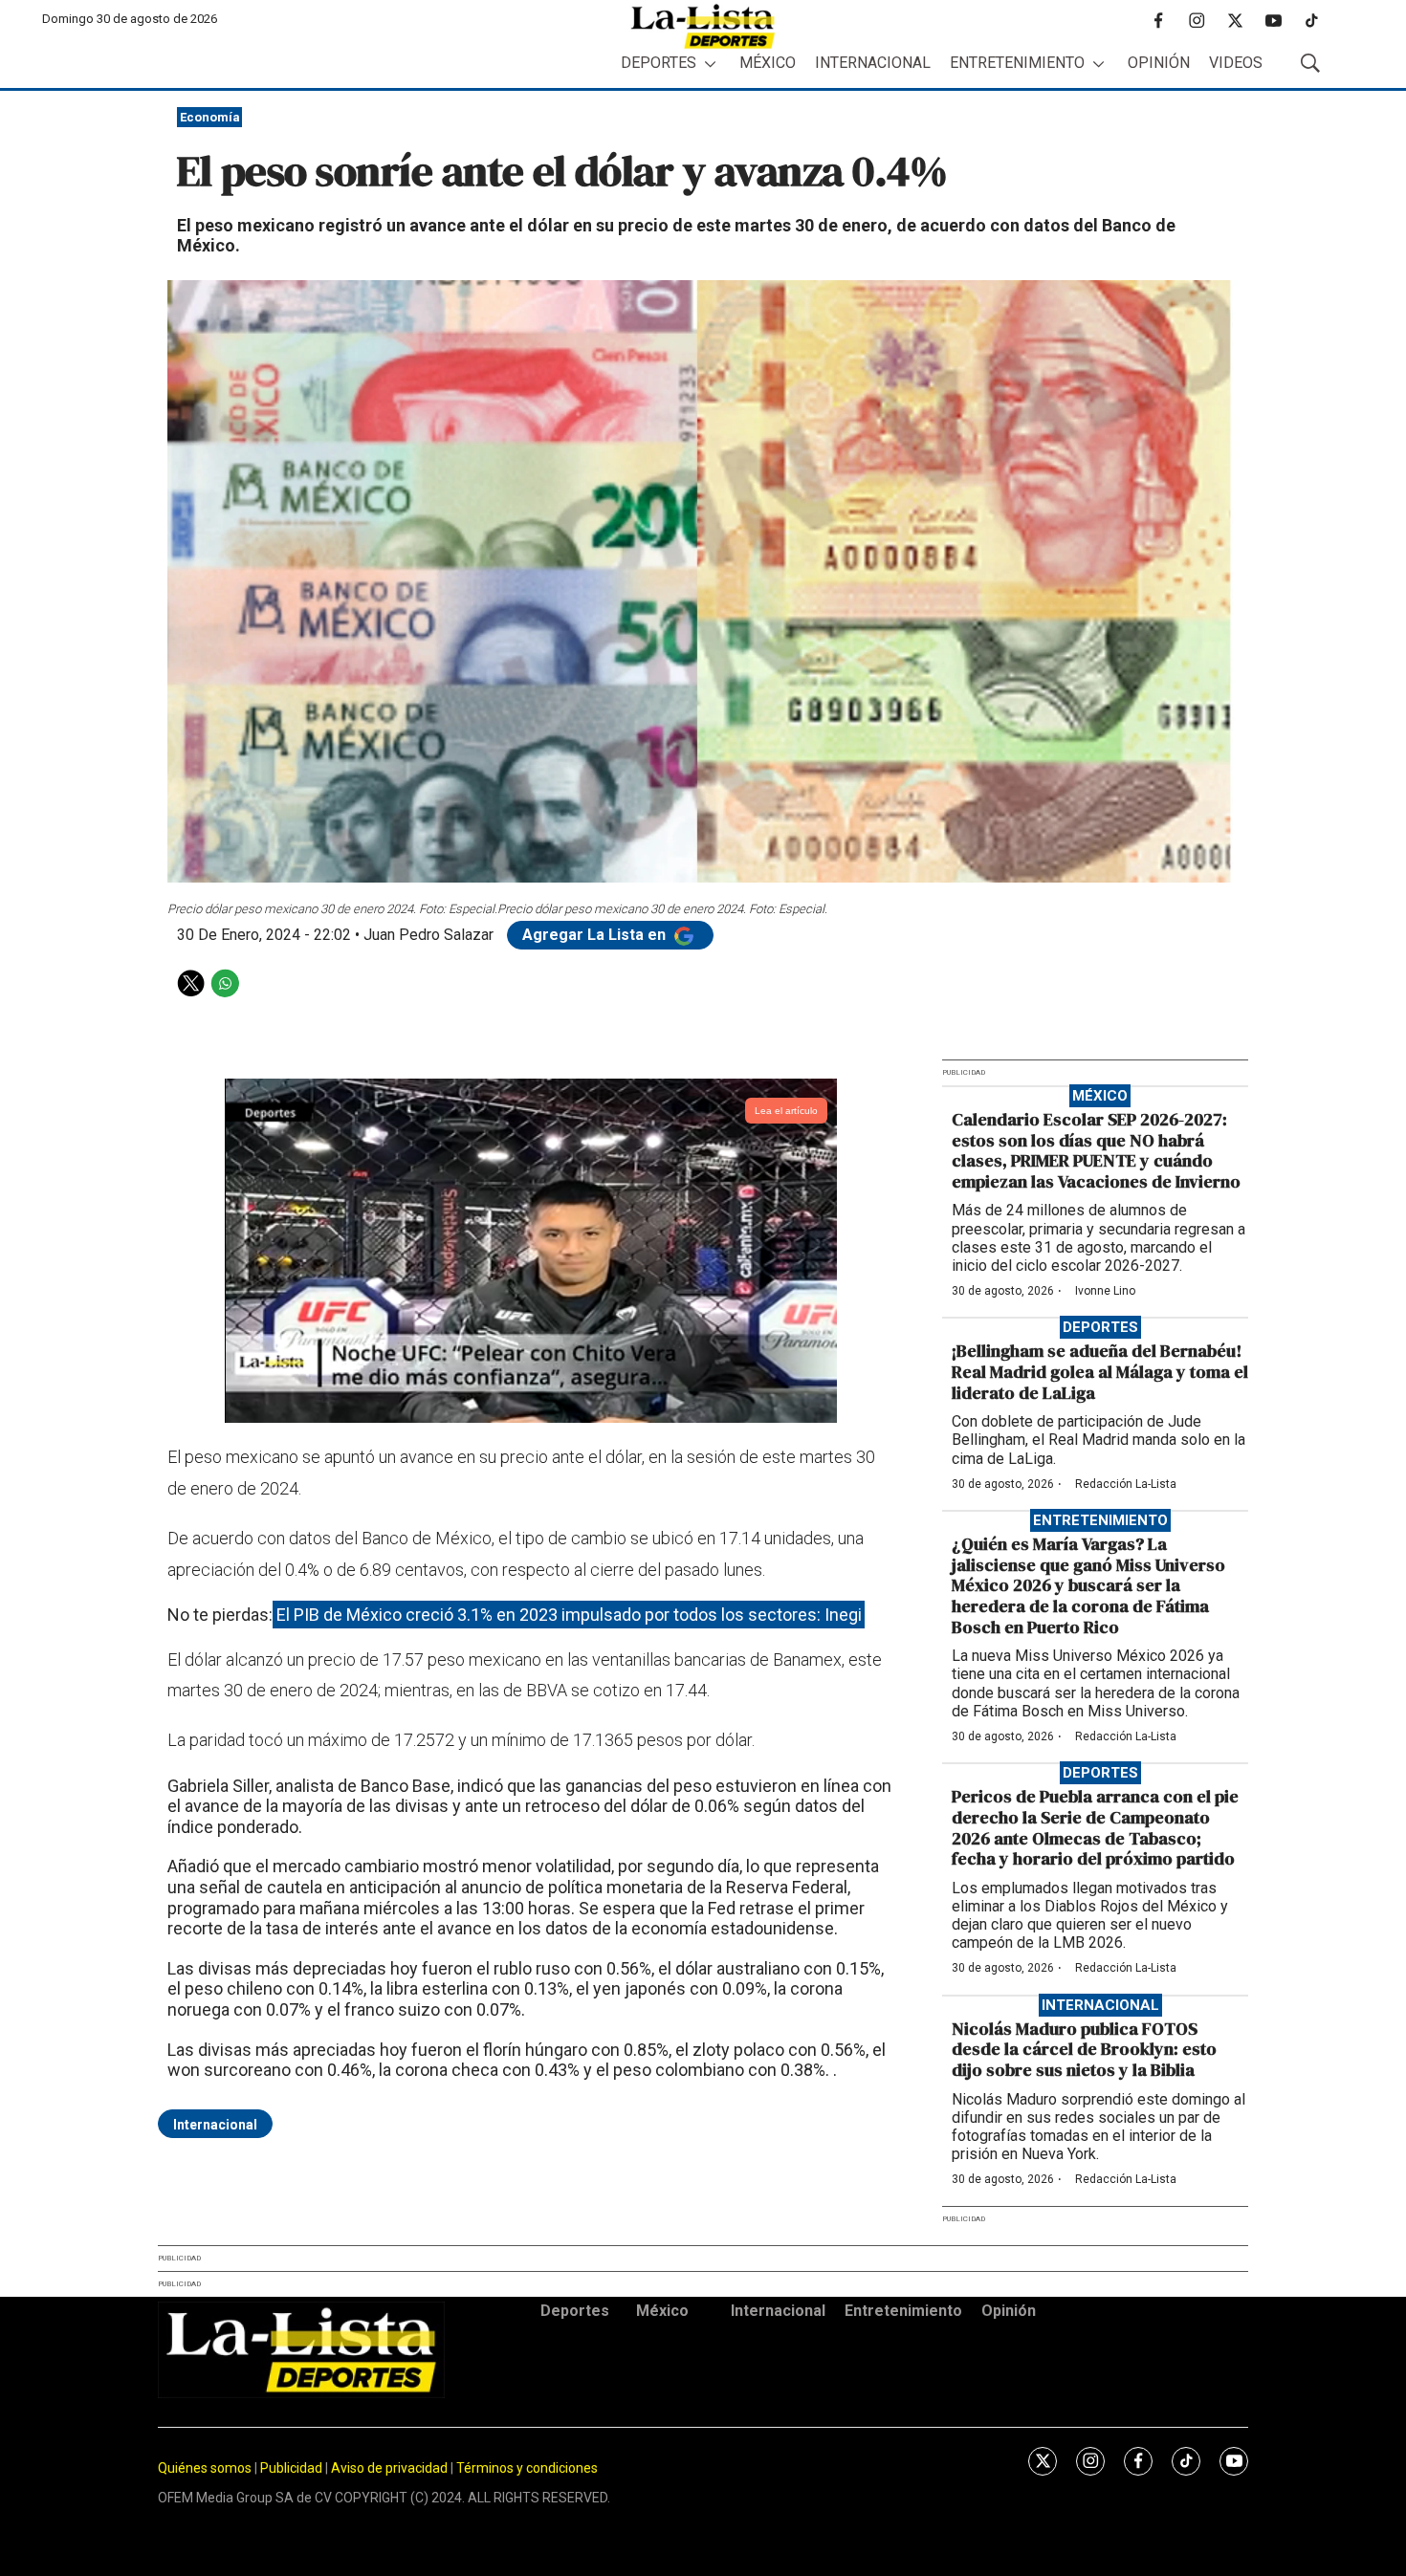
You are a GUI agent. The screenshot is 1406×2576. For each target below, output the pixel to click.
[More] (710, 64)
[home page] (703, 26)
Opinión (1159, 63)
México (768, 63)
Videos (1236, 63)
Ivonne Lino (1105, 1291)
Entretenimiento (1017, 63)
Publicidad (293, 2468)
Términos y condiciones (527, 2468)
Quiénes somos (205, 2468)
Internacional (873, 63)
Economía (210, 117)
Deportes (659, 63)
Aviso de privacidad (389, 2468)
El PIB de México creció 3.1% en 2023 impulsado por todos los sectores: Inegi (569, 1615)
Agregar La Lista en (596, 935)
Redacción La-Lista (1126, 1484)
